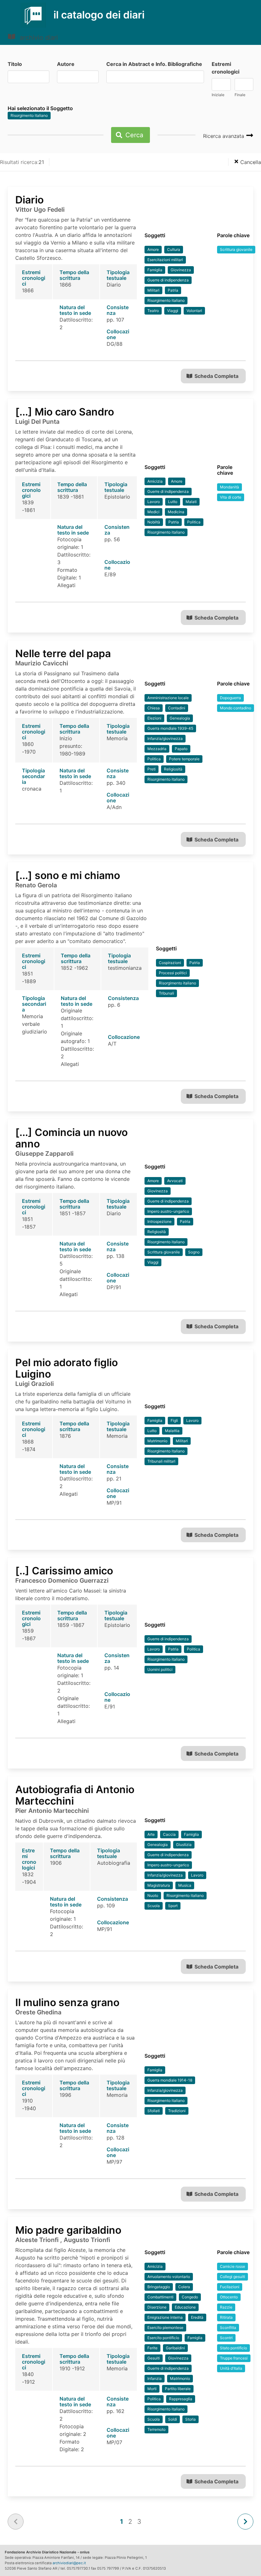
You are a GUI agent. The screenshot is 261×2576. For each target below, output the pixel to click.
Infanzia (155, 2378)
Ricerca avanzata (224, 136)
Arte (151, 1834)
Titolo (15, 64)
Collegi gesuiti (233, 2277)
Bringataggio (159, 2287)
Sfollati (154, 2111)
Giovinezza (181, 270)
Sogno (194, 1252)
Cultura (174, 249)
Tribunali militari (161, 1461)
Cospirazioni (170, 963)
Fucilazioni (230, 2287)
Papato (181, 749)
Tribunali (166, 993)
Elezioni (154, 718)
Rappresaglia (181, 2399)
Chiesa (154, 708)
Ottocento (229, 2297)
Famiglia (155, 270)
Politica (194, 522)
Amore (153, 249)
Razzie (226, 2307)
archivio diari (38, 38)
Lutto (173, 502)
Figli (174, 1420)
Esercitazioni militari (165, 260)
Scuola (154, 1906)
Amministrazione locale (168, 698)
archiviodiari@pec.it (69, 2563)
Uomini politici (160, 1669)
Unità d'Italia (231, 2368)
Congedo (190, 2297)
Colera (184, 2287)
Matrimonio (157, 1441)
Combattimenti (160, 2297)
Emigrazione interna (165, 2317)
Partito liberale (178, 2389)
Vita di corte (231, 497)
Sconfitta (228, 2328)
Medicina (176, 512)
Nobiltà (154, 522)
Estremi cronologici (226, 68)
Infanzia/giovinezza (165, 738)
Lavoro (154, 502)
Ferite (152, 2348)
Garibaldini (175, 2348)
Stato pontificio (233, 2348)
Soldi (173, 2419)
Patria (173, 290)
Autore (66, 64)
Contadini (177, 708)
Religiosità (173, 769)
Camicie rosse (233, 2266)
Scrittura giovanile (236, 249)
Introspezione (159, 1221)
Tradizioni (177, 2111)
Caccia (169, 1834)
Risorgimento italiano (29, 115)
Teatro (153, 311)
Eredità (197, 2317)
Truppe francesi (234, 2358)
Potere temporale (184, 759)
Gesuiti (154, 2358)
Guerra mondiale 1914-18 (170, 2080)
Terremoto (156, 2429)
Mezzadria (157, 749)
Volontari (194, 311)
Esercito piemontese (165, 2328)
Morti (152, 2389)
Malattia (172, 1431)
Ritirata (226, 2317)
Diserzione (157, 2307)
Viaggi (173, 311)
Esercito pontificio (163, 2338)
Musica (185, 1885)
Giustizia (184, 1845)
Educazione (185, 2307)
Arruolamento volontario (169, 2277)
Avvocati (175, 1181)
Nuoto (153, 1895)
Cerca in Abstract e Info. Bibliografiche (154, 64)
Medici (153, 512)
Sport (173, 1906)
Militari (153, 290)
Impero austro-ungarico (168, 1211)
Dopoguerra (230, 698)
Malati (191, 502)
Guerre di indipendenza (168, 280)
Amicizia (155, 481)
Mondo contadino (236, 708)
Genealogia (180, 718)
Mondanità (229, 487)
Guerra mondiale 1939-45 (170, 728)
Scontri (226, 2338)
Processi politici (173, 973)
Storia (190, 2419)
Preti (152, 769)
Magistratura (159, 1885)
